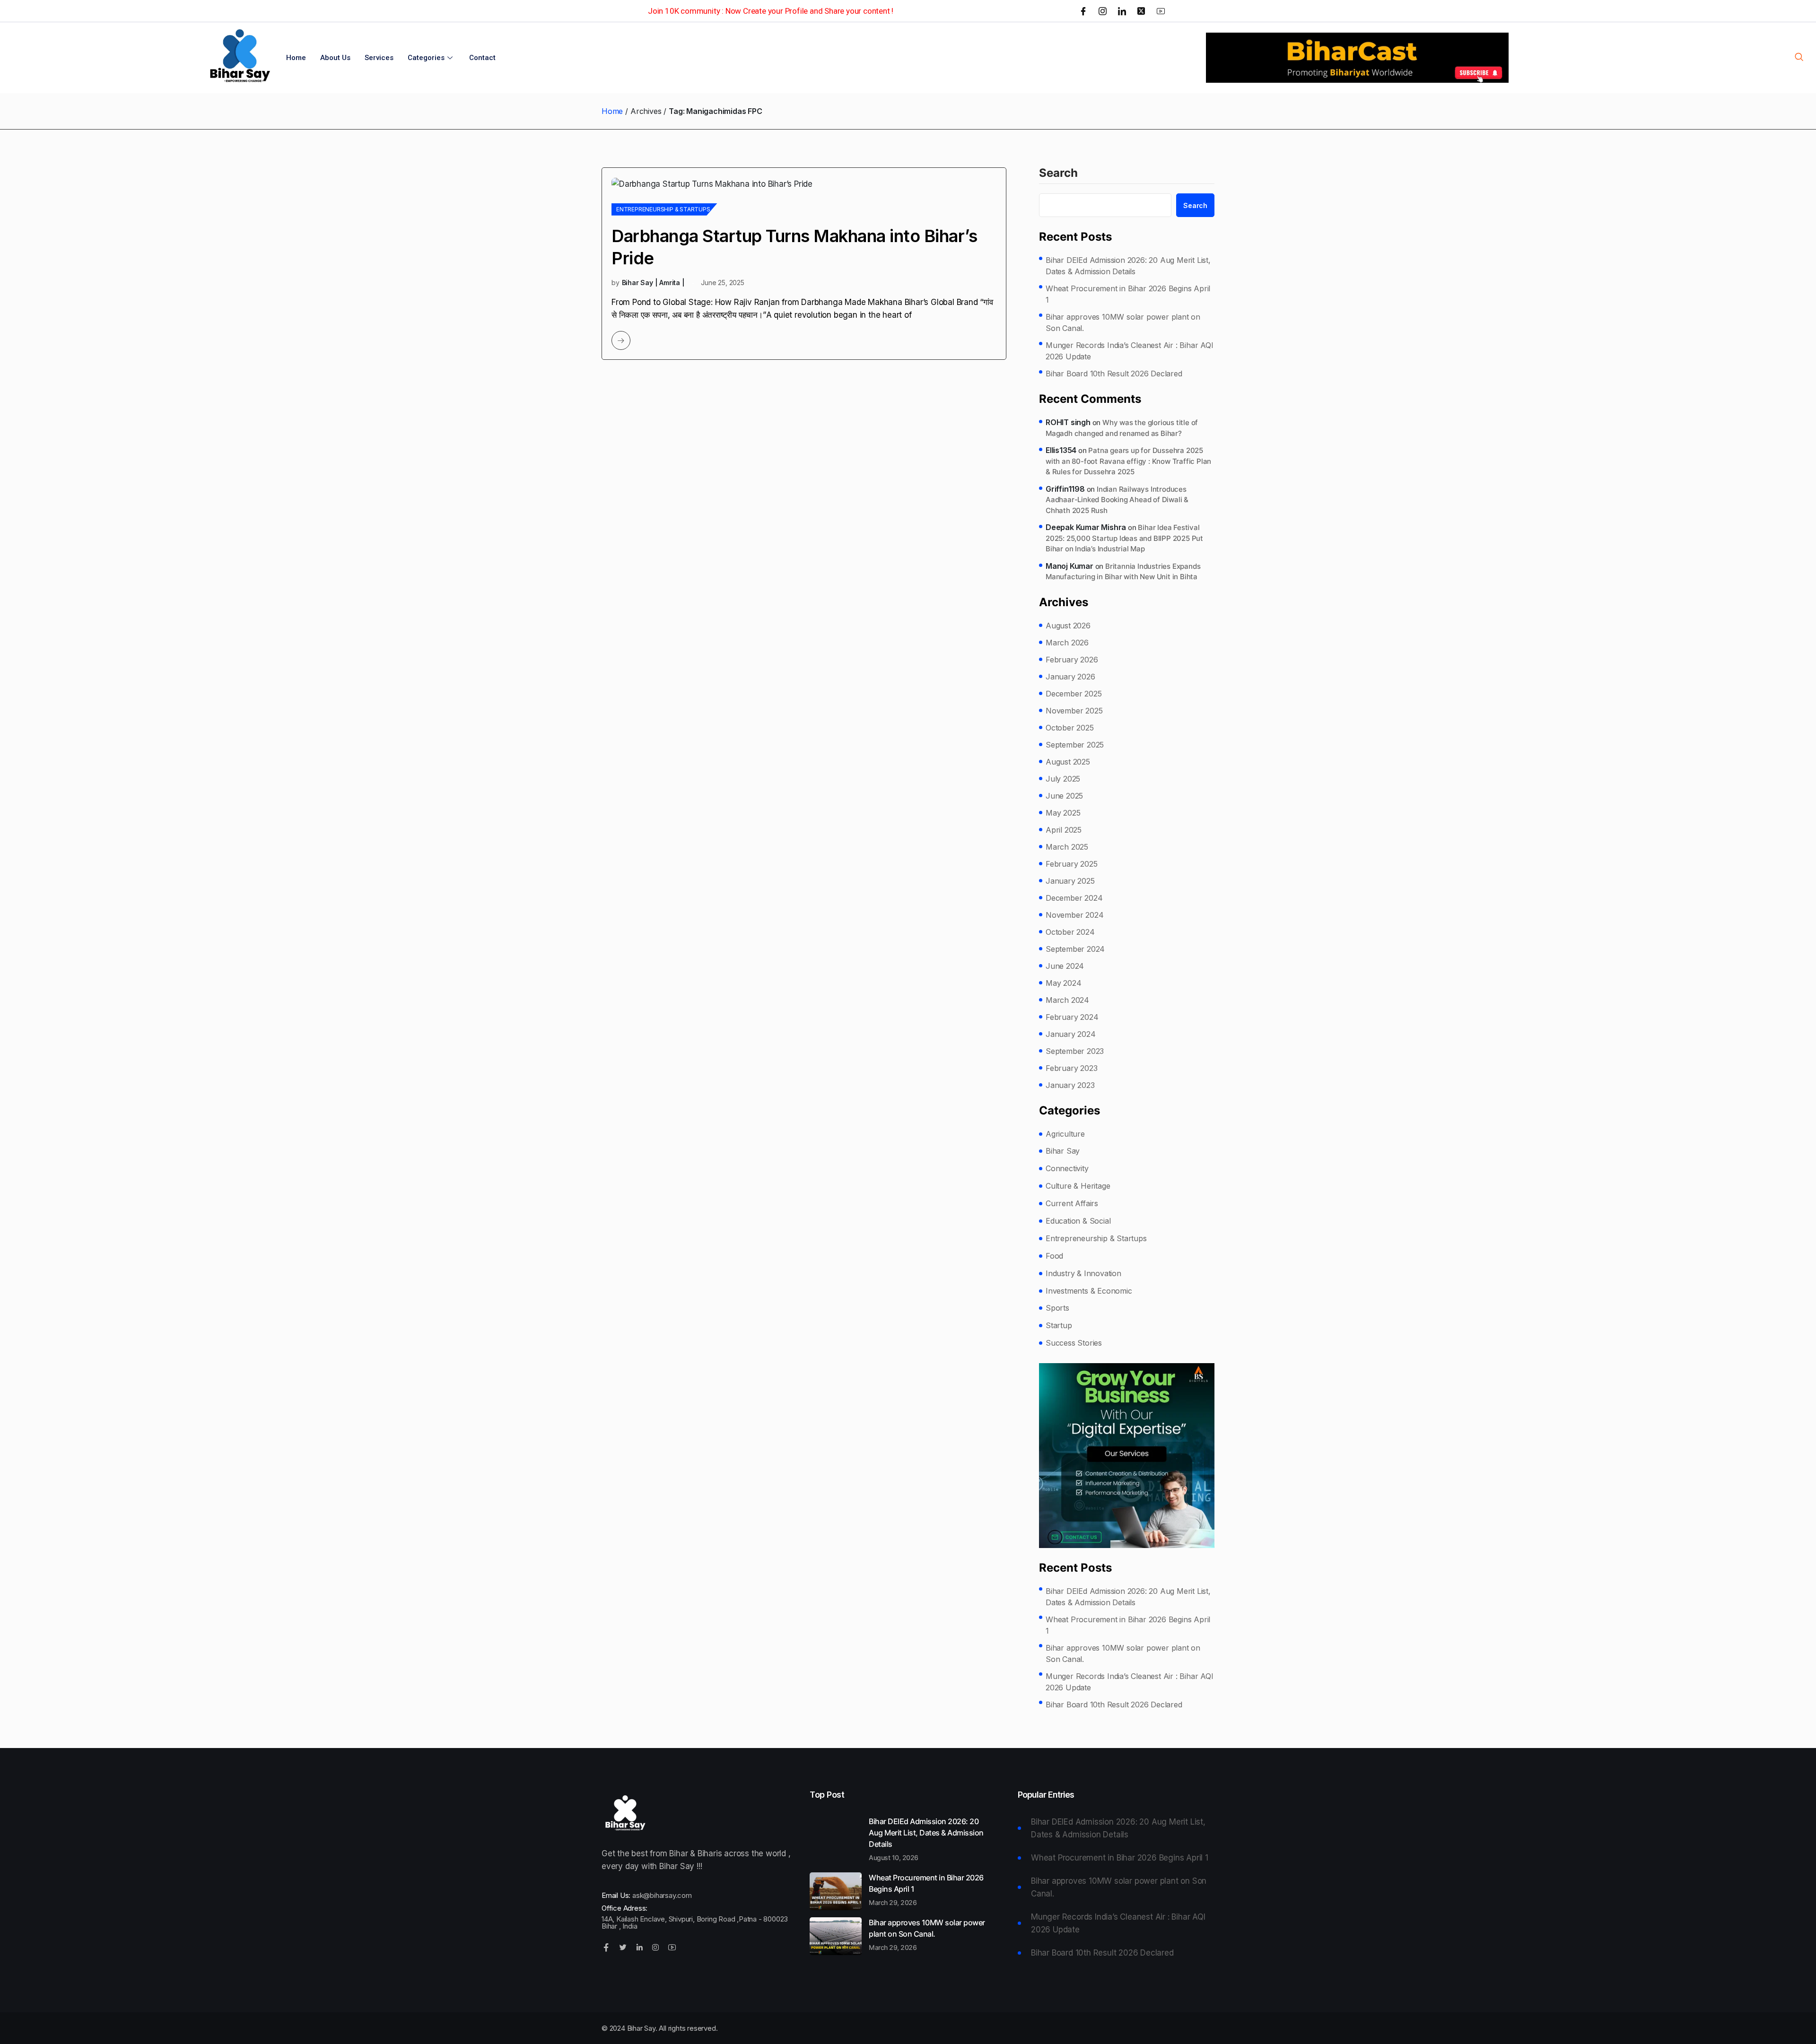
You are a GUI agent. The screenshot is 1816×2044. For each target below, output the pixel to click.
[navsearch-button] (1799, 58)
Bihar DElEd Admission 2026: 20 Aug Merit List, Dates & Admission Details (1128, 266)
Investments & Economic (1089, 1291)
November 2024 (1074, 915)
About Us (335, 58)
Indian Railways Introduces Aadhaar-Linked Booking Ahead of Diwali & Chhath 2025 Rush (1117, 500)
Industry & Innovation (1083, 1273)
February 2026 (1072, 660)
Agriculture (1065, 1134)
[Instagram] (1103, 11)
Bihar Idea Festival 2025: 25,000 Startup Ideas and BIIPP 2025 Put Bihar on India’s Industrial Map (1124, 538)
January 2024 (1071, 1034)
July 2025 (1063, 779)
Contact (482, 58)
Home (296, 58)
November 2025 (1074, 711)
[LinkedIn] (1122, 11)
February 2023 (1071, 1068)
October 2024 (1070, 932)
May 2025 (1063, 813)
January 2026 (1070, 677)
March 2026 (1067, 643)
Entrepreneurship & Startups (663, 209)
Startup (1059, 1325)
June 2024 (1065, 966)
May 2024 (1063, 983)
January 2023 (1070, 1085)
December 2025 (1074, 694)
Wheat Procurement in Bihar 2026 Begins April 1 (1128, 294)
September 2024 (1075, 949)
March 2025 (1067, 847)
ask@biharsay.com (662, 1895)
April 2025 (1064, 830)
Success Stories (1074, 1343)
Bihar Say (1063, 1151)
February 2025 (1071, 864)
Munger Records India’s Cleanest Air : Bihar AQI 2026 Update (1130, 351)
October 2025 (1070, 728)
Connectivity (1067, 1168)
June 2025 (1064, 796)
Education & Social (1078, 1221)
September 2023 (1075, 1051)
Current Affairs (1072, 1203)
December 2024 (1074, 898)
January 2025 (1070, 881)
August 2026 (1068, 626)
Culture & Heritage (1078, 1186)
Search (1058, 174)
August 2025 (1068, 762)
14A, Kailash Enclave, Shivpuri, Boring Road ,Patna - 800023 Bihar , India (695, 1922)
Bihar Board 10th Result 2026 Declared (1114, 374)
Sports (1057, 1308)
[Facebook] (1083, 11)
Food (1054, 1256)
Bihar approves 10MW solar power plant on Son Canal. (1123, 322)
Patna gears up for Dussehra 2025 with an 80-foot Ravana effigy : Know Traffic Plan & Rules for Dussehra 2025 (1128, 461)
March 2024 (1067, 1000)
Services (379, 58)
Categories (426, 58)
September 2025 (1075, 745)
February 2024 (1072, 1017)
